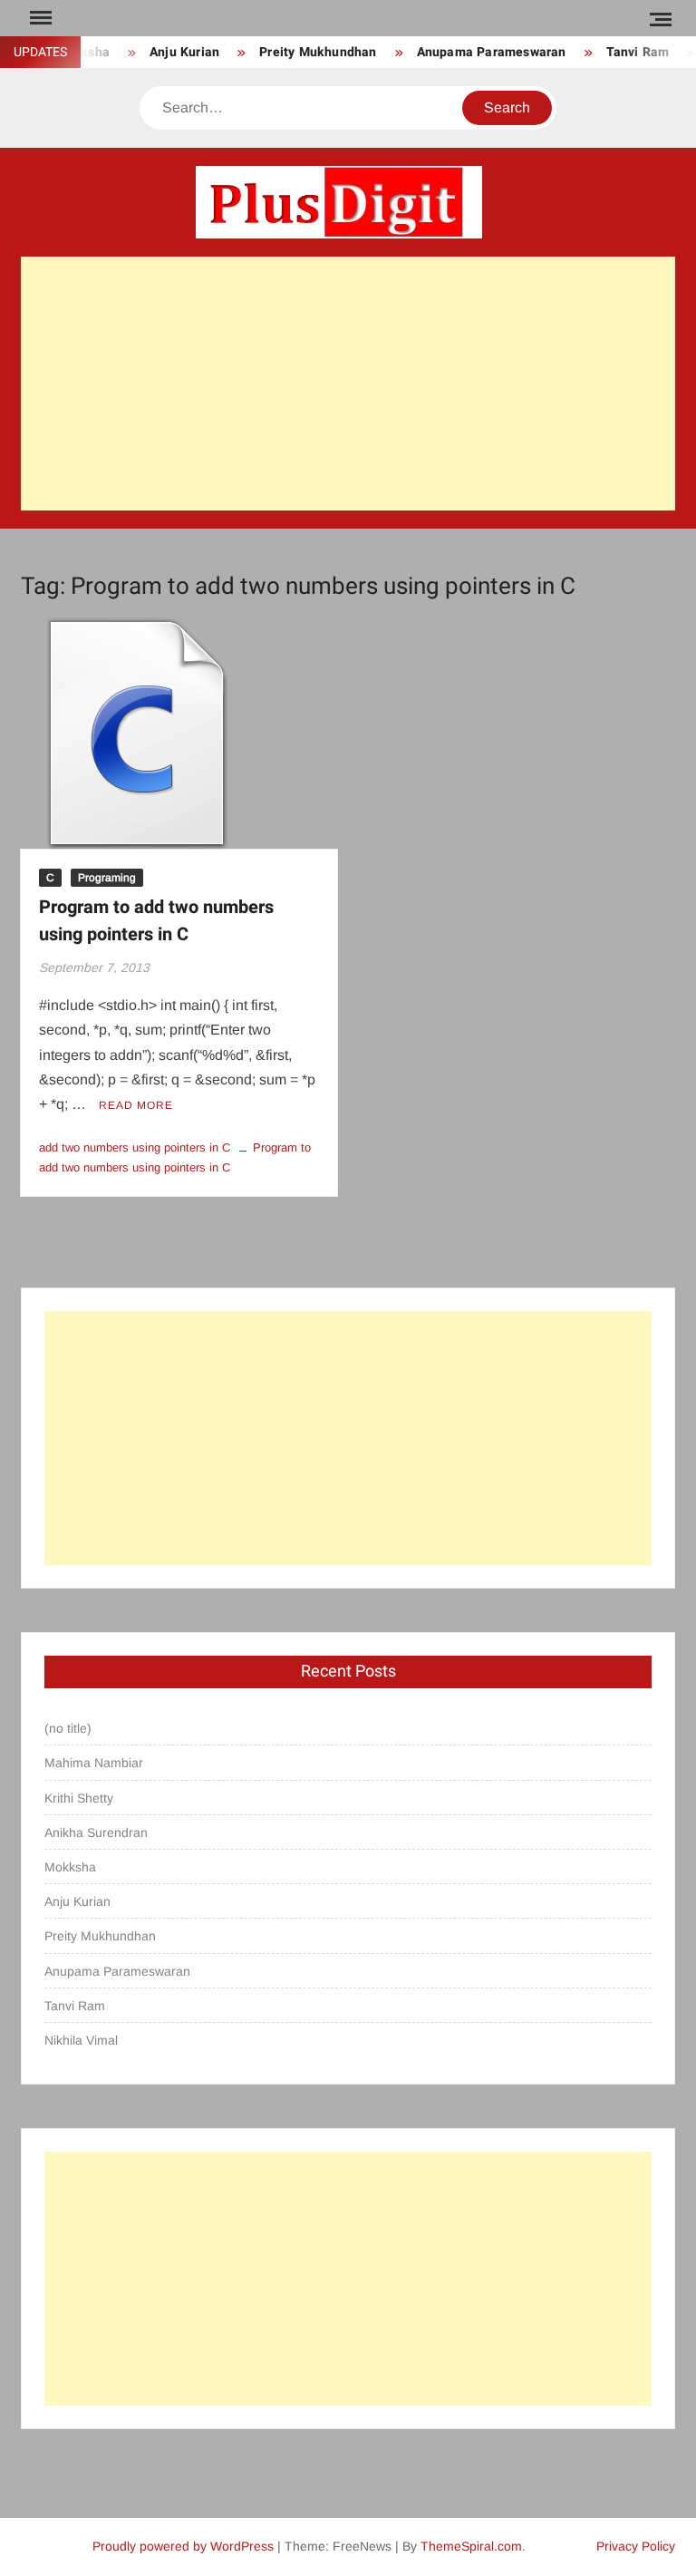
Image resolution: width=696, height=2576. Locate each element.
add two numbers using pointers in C (135, 1147)
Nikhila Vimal (81, 2040)
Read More (136, 1105)
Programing (107, 878)
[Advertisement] (348, 384)
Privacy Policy (636, 2546)
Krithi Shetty (79, 1798)
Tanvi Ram (622, 52)
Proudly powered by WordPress (183, 2546)
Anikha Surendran (96, 1832)
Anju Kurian (169, 52)
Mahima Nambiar (94, 1763)
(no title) (68, 1728)
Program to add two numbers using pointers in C (156, 921)
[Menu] (39, 18)
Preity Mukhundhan (302, 52)
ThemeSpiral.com (471, 2546)
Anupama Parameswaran (475, 52)
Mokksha (70, 1867)
